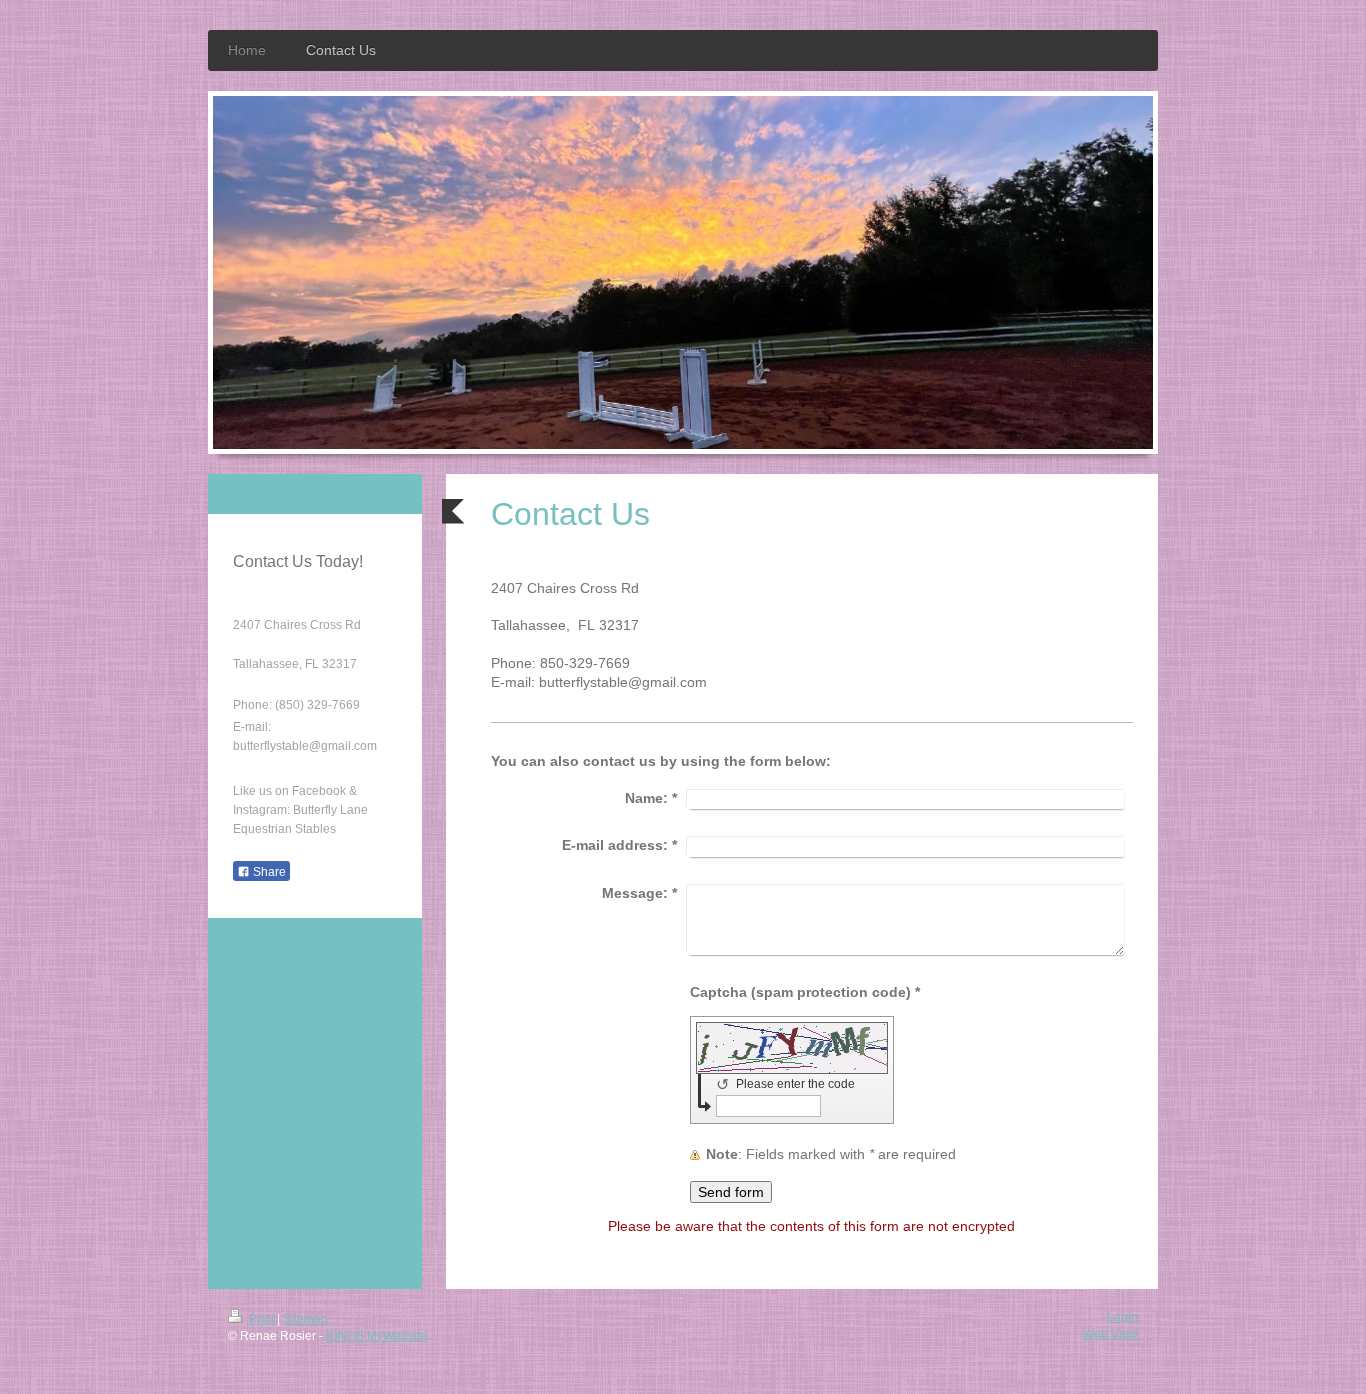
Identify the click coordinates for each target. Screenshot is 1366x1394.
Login (1122, 1317)
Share (268, 872)
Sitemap (305, 1319)
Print (261, 1319)
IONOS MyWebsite (376, 1336)
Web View (1110, 1334)
